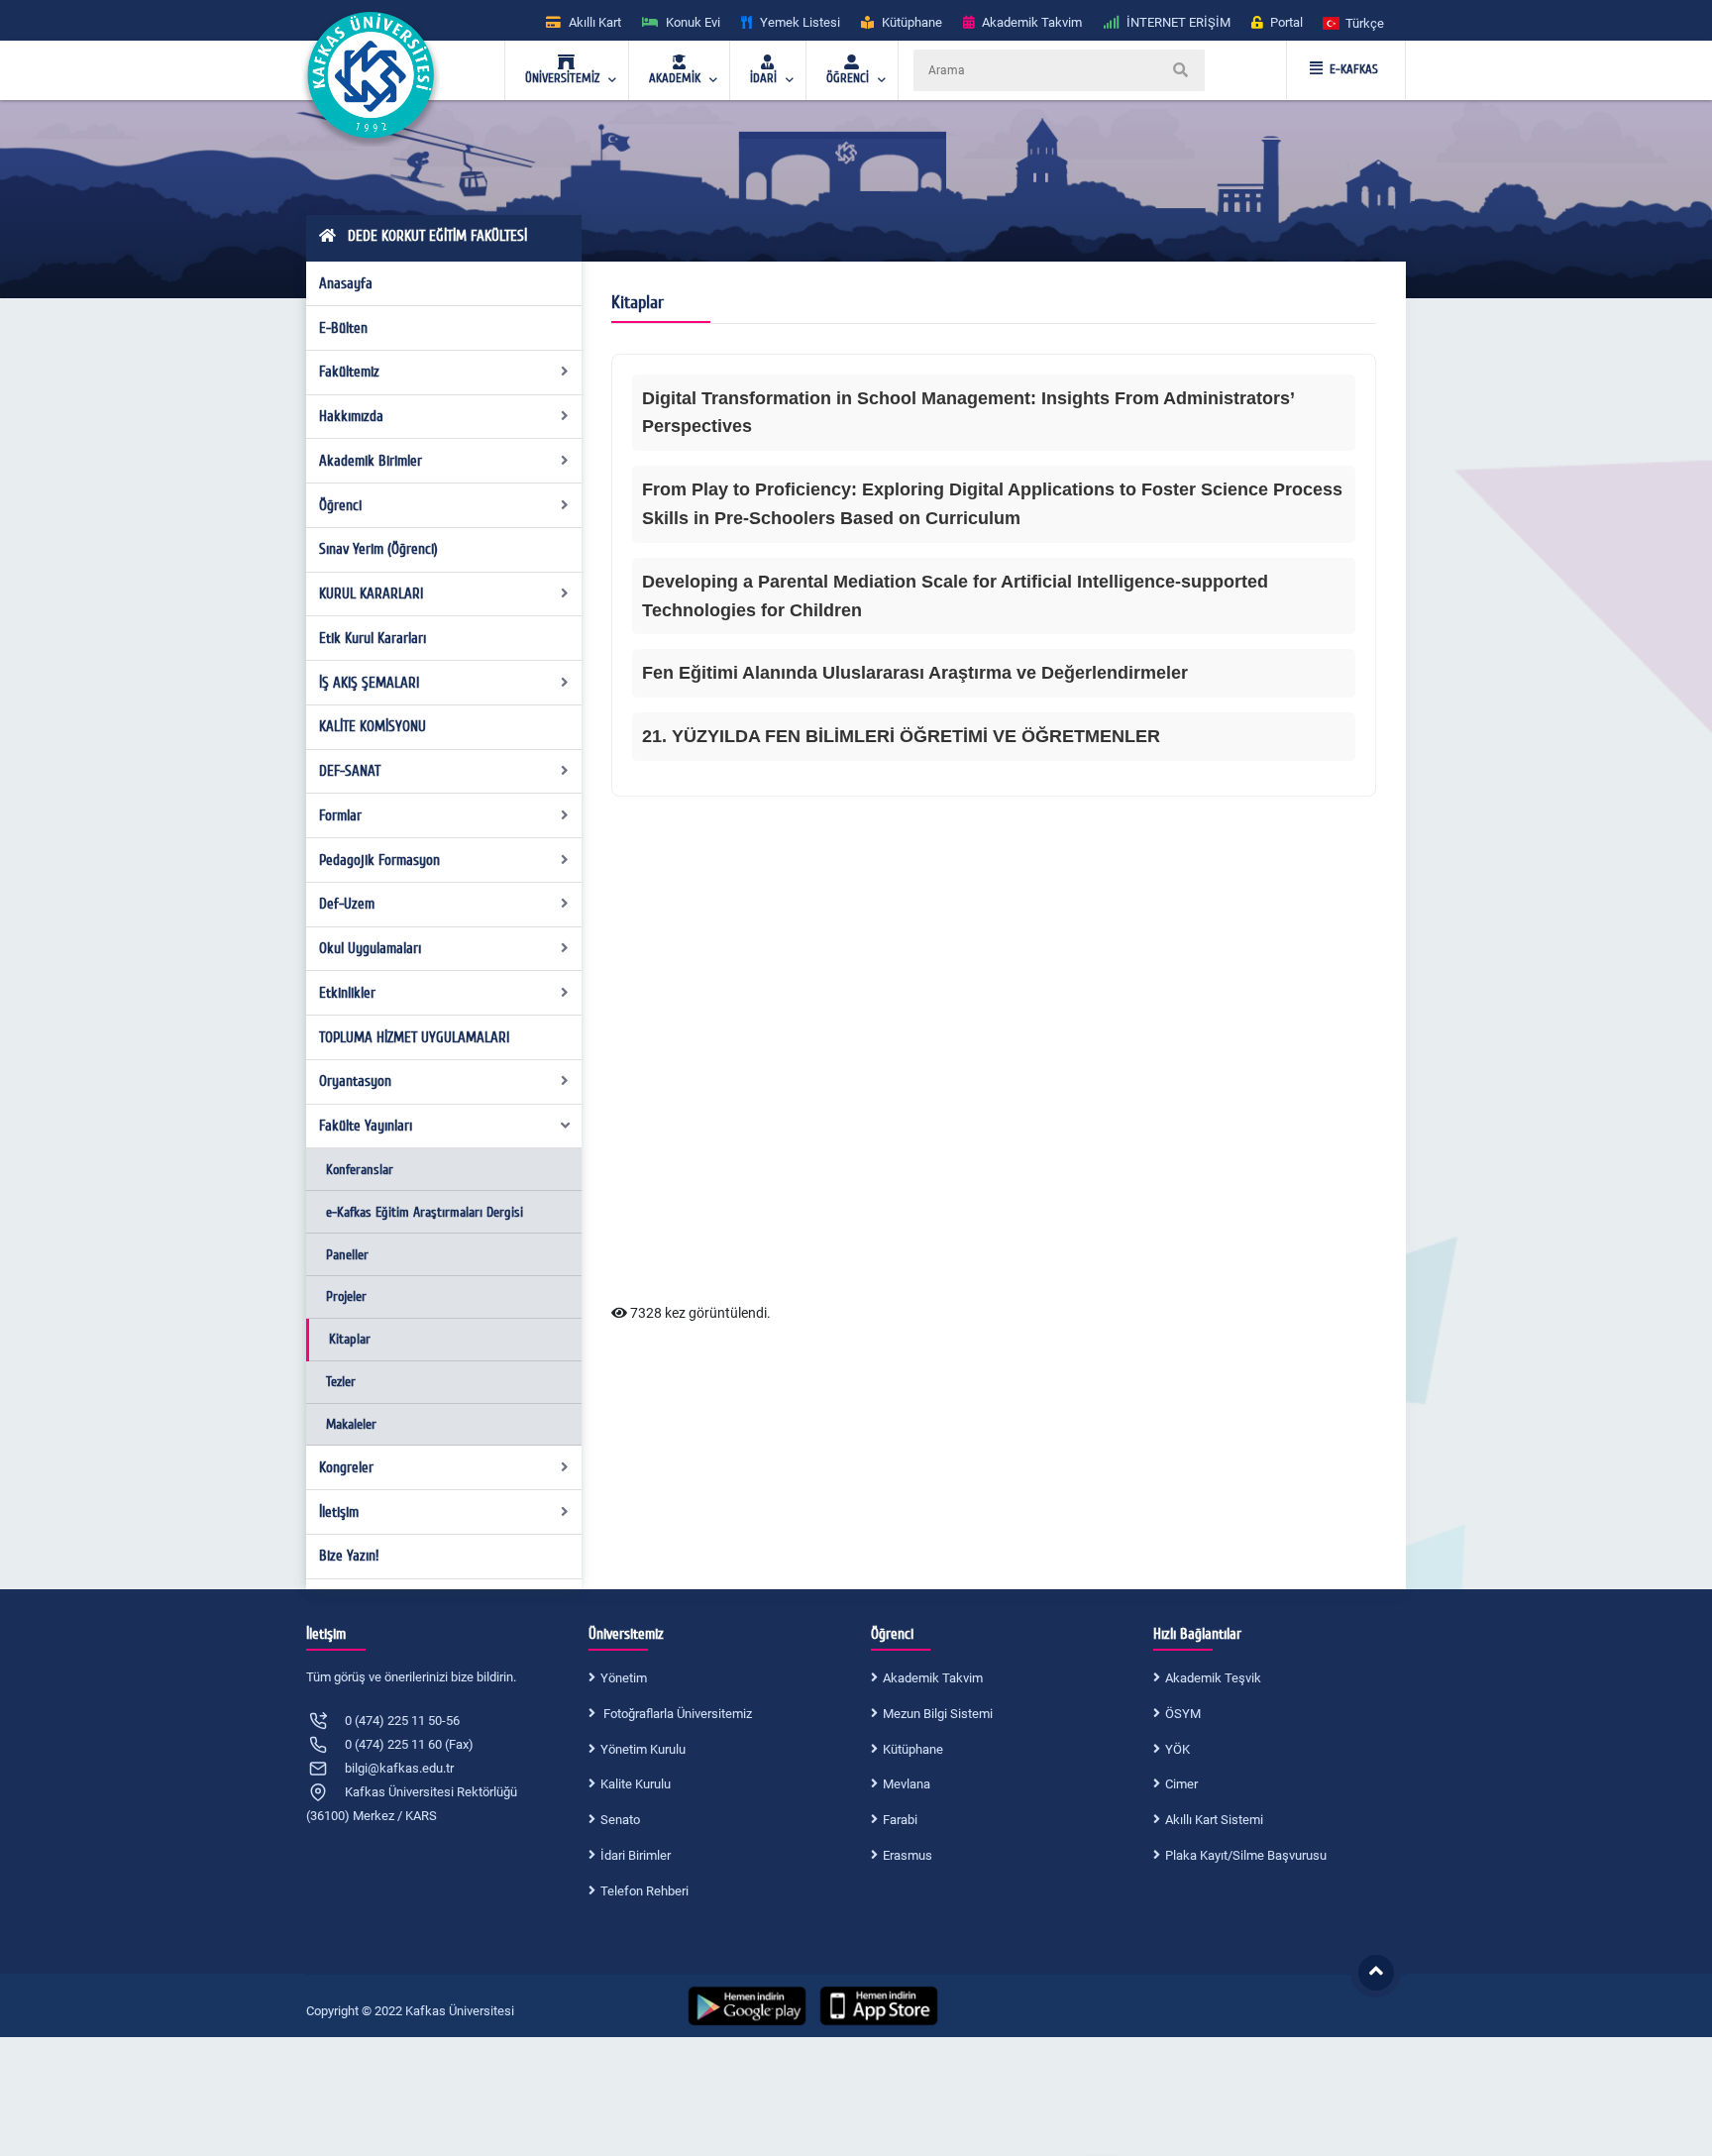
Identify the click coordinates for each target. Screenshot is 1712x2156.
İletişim (339, 1512)
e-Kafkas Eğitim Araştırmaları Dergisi (425, 1212)
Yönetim (624, 1678)
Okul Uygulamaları (370, 948)
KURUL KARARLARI (371, 593)
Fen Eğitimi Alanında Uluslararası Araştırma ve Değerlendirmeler (915, 673)
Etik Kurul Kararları (373, 638)
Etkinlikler (347, 993)
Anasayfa (346, 283)
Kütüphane (913, 1749)
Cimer (1181, 1784)
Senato (620, 1820)
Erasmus (908, 1855)
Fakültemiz (349, 372)
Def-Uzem (347, 904)
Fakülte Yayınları (366, 1126)
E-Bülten (343, 328)
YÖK (1177, 1749)
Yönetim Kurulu (643, 1749)
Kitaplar (350, 1339)
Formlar (340, 815)
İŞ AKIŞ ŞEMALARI (369, 683)
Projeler (346, 1296)
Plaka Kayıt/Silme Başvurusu (1246, 1855)
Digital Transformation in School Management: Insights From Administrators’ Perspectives (968, 413)
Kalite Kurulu (636, 1784)
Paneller (347, 1255)
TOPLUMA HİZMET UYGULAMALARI (414, 1037)
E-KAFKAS (1354, 69)
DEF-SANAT (350, 771)
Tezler (341, 1382)
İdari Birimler (636, 1855)
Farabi (900, 1820)
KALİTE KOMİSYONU (373, 726)
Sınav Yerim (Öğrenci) (378, 549)
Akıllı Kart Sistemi (1214, 1820)
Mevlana (907, 1784)
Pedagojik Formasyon (379, 860)
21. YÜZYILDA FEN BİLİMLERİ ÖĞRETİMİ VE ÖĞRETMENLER (901, 736)
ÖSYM (1183, 1714)
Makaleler (351, 1424)
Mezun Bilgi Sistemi (938, 1714)
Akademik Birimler (371, 461)
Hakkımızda (351, 416)
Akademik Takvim (933, 1678)
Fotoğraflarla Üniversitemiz (676, 1714)
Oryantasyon (355, 1081)
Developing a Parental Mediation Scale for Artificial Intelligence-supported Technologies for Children (955, 596)
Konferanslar (360, 1170)
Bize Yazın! (349, 1556)
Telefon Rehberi (644, 1891)
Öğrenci (340, 505)
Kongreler (346, 1467)
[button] (1354, 22)
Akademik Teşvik (1213, 1678)
